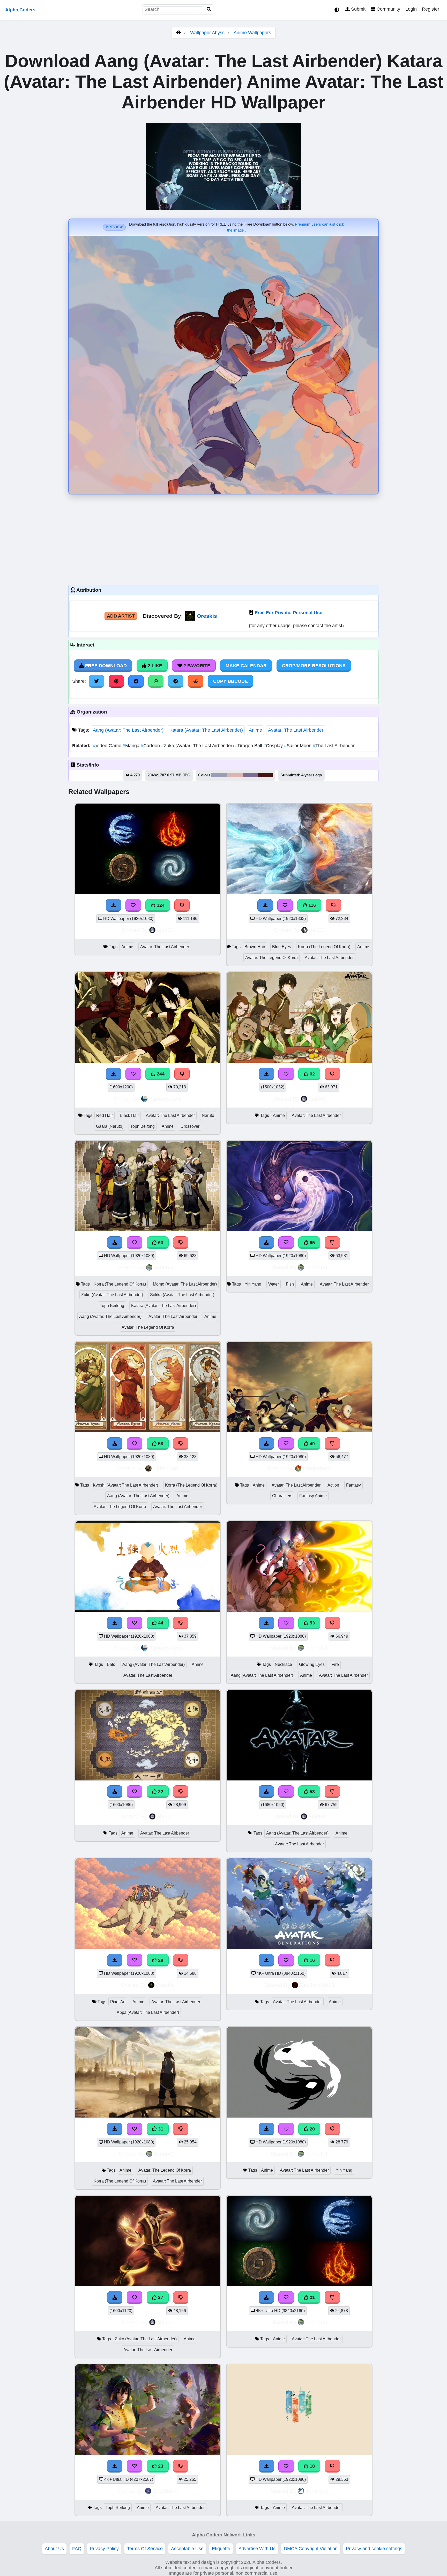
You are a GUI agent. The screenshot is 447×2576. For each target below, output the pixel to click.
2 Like (154, 666)
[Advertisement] (224, 538)
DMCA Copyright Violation (311, 2549)
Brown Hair (255, 947)
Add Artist (121, 616)
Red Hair (105, 1115)
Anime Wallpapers (252, 33)
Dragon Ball (249, 746)
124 (160, 905)
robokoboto (317, 1468)
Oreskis (207, 616)
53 (312, 1623)
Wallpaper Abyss (207, 33)
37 (160, 2297)
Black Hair (129, 1115)
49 (312, 1444)
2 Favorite (196, 666)
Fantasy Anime (313, 1496)
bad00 (317, 930)
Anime (255, 730)
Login (411, 9)
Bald (111, 1664)
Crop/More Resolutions (314, 666)
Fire (335, 1664)
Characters (282, 1496)
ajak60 (165, 930)
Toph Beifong (143, 1126)
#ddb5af (235, 775)
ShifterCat (165, 1468)
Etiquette (221, 2549)
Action (333, 1485)
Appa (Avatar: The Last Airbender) (148, 2012)
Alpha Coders (20, 10)
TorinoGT (165, 1267)
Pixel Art (118, 2002)
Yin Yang (253, 1284)
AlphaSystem (165, 1099)
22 (160, 1792)
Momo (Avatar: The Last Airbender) (185, 1284)
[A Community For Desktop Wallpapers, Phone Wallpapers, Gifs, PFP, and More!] (178, 33)
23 (160, 2466)
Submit (358, 9)
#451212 (265, 775)
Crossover (190, 1126)
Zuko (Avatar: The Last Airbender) (198, 746)
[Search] (209, 9)
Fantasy (353, 1485)
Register (431, 9)
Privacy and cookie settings (374, 2549)
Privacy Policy (104, 2549)
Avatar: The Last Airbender (296, 730)
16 (312, 1960)
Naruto (208, 1115)
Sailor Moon (298, 746)
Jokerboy (317, 2491)
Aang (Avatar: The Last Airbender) (128, 730)
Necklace (283, 1664)
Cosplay (274, 746)
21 (312, 2297)
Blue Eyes (282, 947)
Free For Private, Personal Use (289, 613)
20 (312, 2129)
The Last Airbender (334, 746)
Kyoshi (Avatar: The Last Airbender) (125, 1485)
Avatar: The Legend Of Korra (271, 958)
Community (388, 9)
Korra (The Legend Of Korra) (324, 947)
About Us (54, 2549)
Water (274, 1284)
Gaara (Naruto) (110, 1126)
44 (160, 1623)
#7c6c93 (250, 775)
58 (160, 1444)
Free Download (105, 666)
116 (311, 905)
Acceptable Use (187, 2549)
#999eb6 (219, 775)
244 (160, 1074)
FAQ (77, 2549)
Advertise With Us (257, 2549)
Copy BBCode (230, 681)
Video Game (108, 746)
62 (312, 1074)
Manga (132, 746)
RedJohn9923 (317, 1985)
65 (312, 1243)
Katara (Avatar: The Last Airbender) (206, 730)
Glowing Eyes (312, 1664)
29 (160, 1960)
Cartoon (151, 746)
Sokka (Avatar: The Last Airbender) (182, 1295)
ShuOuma (165, 2491)
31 (160, 2129)
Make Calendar (246, 666)
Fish (290, 1284)
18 (312, 2466)
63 (160, 1243)
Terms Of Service (145, 2549)
